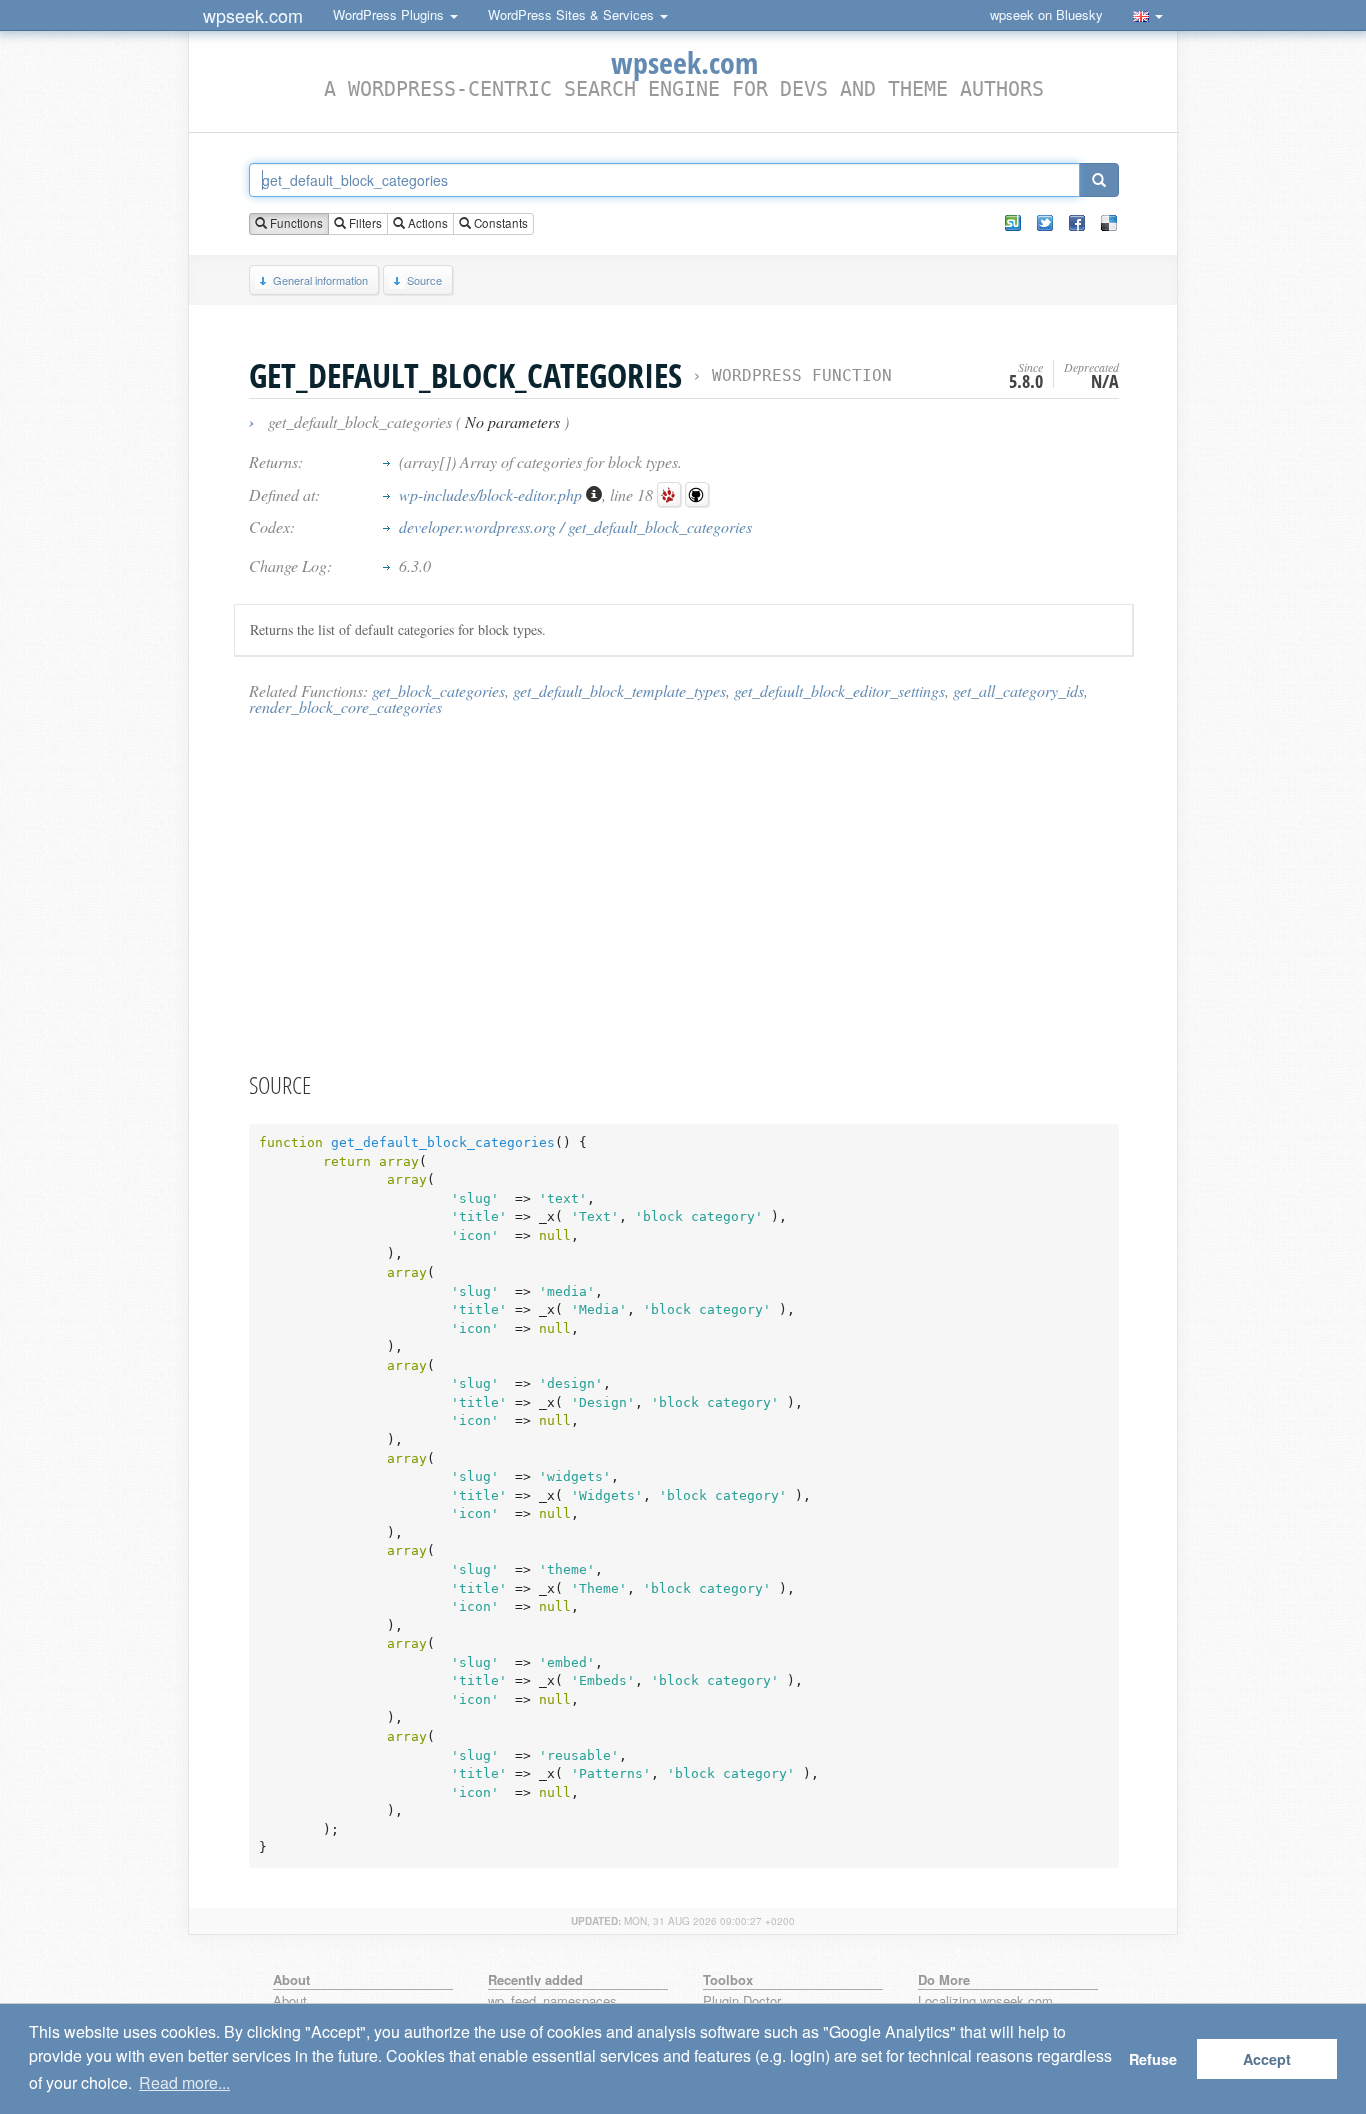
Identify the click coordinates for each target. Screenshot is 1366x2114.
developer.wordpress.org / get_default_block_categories (575, 526)
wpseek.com (253, 15)
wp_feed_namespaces (552, 2001)
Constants (499, 223)
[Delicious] (1109, 223)
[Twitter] (1045, 223)
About (290, 2001)
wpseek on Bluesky (1046, 14)
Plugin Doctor (742, 2001)
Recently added (535, 1979)
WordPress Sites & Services (573, 14)
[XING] (1013, 223)
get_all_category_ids (1018, 690)
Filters (364, 223)
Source (424, 280)
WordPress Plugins (390, 14)
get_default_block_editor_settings (839, 690)
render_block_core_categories (345, 706)
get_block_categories (438, 690)
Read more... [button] (184, 2082)
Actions (426, 223)
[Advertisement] (684, 893)
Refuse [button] (1153, 2059)
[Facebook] (1077, 223)
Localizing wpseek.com (985, 2001)
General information (320, 280)
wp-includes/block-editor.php (492, 494)
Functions (295, 223)
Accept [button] (1267, 2059)
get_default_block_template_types (619, 690)
